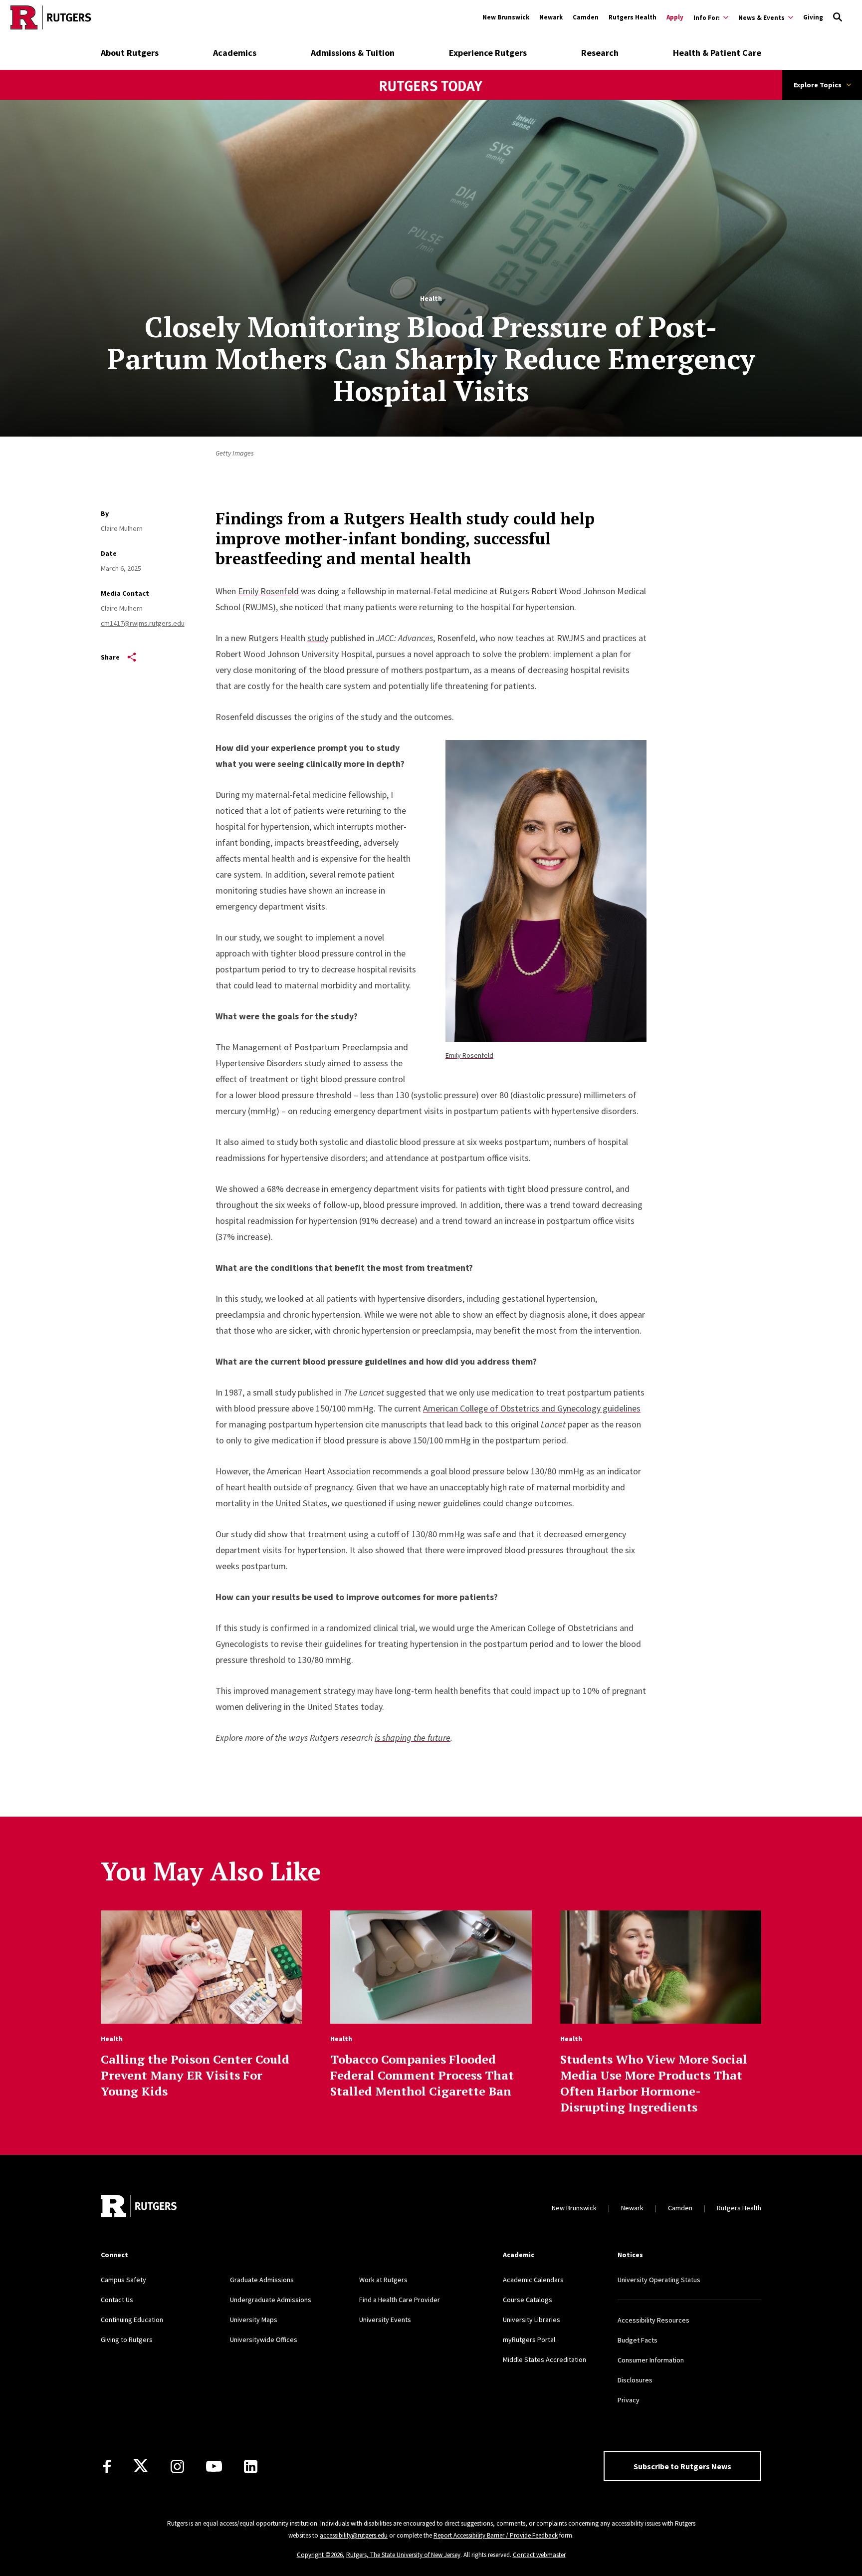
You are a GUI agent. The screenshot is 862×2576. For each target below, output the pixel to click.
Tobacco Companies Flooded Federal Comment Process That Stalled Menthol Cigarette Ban (422, 2075)
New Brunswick (506, 17)
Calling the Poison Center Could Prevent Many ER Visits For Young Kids (195, 2075)
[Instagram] (177, 2466)
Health (431, 298)
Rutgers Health (633, 17)
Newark (551, 17)
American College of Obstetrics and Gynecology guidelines (532, 1408)
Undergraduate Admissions (271, 2300)
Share (110, 657)
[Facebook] (107, 2466)
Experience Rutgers (488, 53)
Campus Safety (123, 2280)
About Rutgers (130, 53)
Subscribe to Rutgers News (682, 2466)
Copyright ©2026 (320, 2555)
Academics (235, 53)
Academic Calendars (533, 2280)
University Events (385, 2320)
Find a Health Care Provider (400, 2300)
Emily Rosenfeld (469, 1055)
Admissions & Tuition (353, 53)
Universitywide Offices (264, 2340)
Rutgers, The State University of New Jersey (403, 2555)
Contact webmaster (539, 2555)
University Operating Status (659, 2280)
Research (600, 53)
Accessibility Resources (653, 2320)
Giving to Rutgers (127, 2340)
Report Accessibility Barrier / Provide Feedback (496, 2535)
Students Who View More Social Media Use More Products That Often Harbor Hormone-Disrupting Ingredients (654, 2083)
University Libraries (532, 2320)
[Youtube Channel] (214, 2466)
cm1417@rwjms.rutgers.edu (143, 623)
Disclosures (635, 2380)
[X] (141, 2466)
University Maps (254, 2320)
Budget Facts (638, 2340)
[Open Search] (838, 17)
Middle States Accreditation (544, 2359)
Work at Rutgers (383, 2280)
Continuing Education (132, 2320)
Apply (675, 17)
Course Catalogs (528, 2300)
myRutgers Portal (529, 2340)
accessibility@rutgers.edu (354, 2535)
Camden (586, 17)
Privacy (629, 2400)
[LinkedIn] (251, 2466)
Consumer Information (651, 2360)
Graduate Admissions (262, 2280)
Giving (813, 17)
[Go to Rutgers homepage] (51, 17)
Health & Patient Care (717, 53)
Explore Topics (818, 85)
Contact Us (117, 2300)
